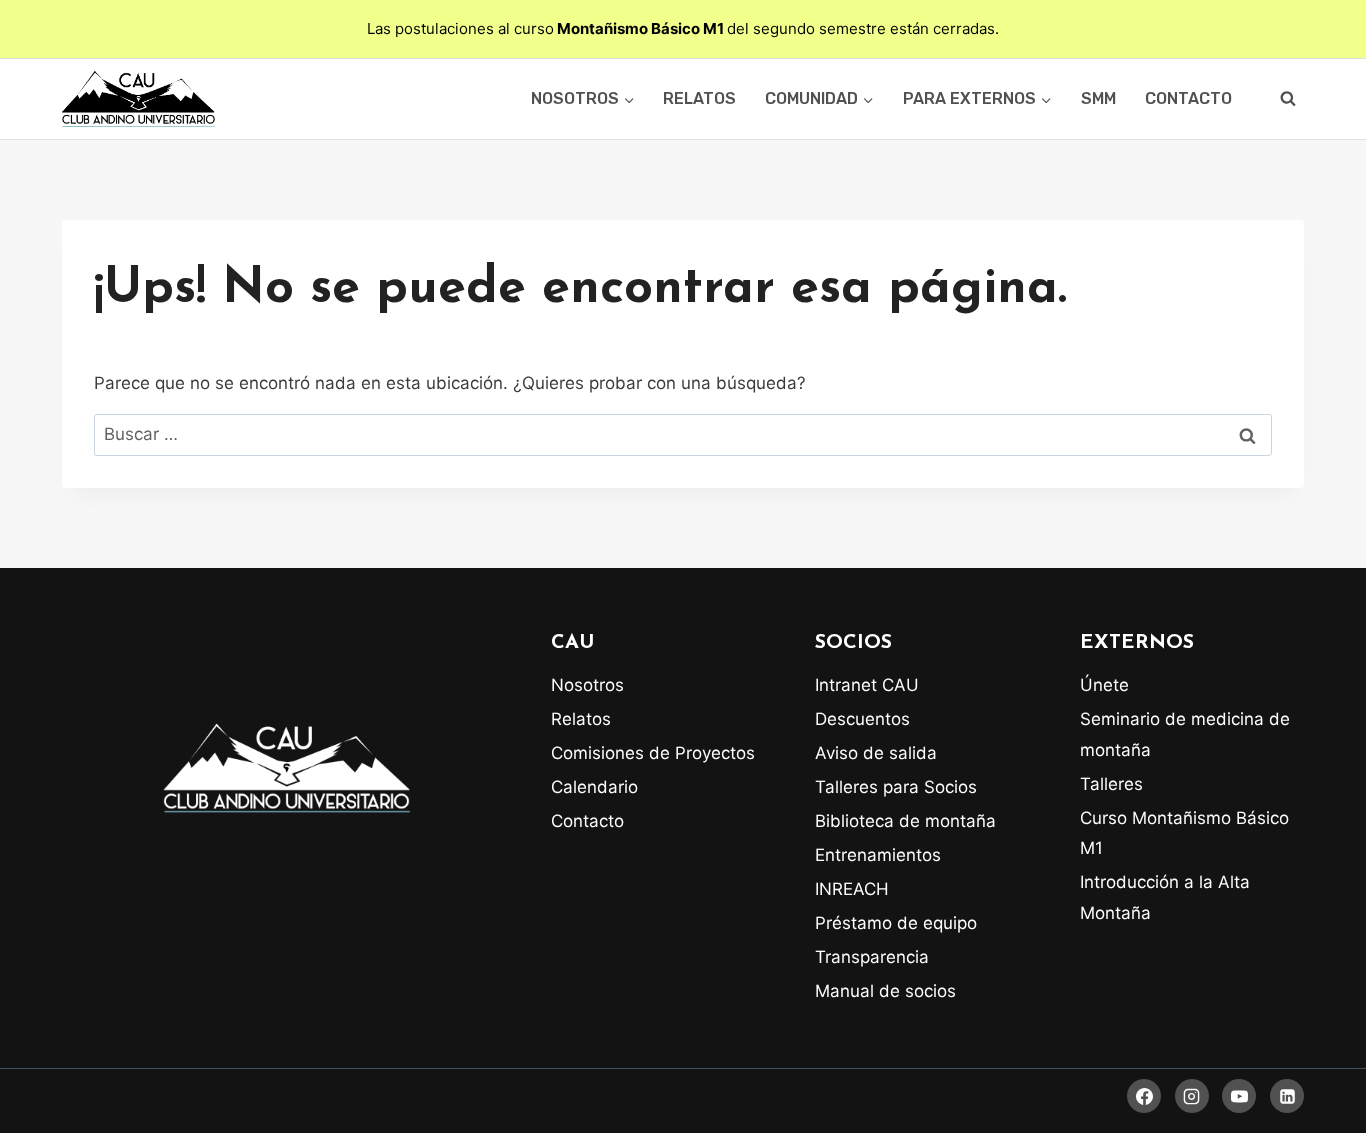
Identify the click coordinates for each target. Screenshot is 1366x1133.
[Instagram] (1192, 1096)
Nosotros (587, 685)
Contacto (1188, 98)
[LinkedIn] (1287, 1096)
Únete (1104, 685)
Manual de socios (885, 991)
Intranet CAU (867, 685)
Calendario (594, 787)
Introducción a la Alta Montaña (1165, 897)
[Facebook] (1144, 1096)
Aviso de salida (876, 753)
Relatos (699, 98)
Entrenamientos (878, 855)
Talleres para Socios (896, 787)
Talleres (1111, 784)
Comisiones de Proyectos (653, 753)
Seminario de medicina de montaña (1185, 734)
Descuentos (862, 719)
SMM (1098, 98)
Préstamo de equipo (896, 923)
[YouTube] (1239, 1096)
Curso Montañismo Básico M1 (1184, 833)
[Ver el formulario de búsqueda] (1288, 99)
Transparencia (872, 957)
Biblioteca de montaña (905, 821)
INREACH (852, 889)
